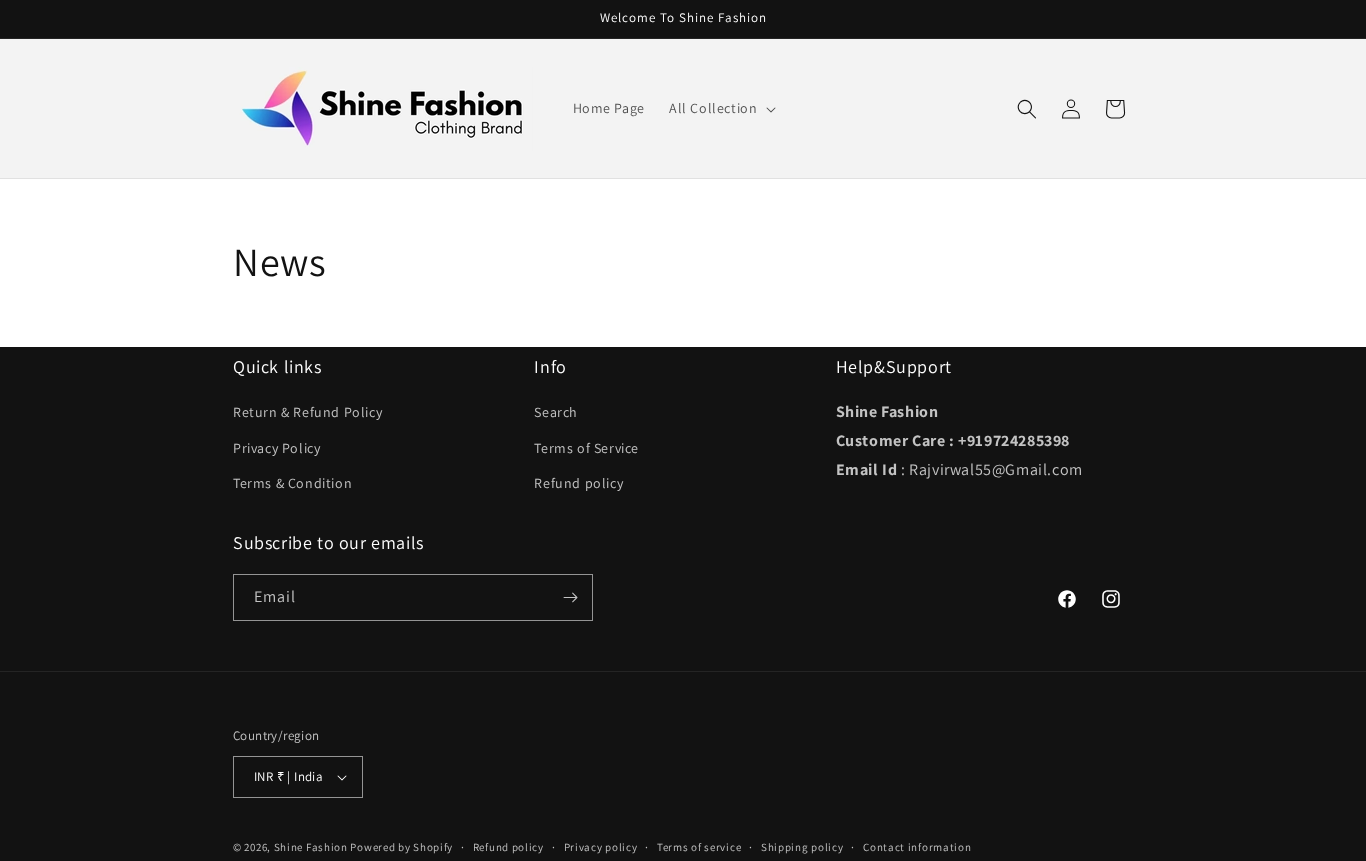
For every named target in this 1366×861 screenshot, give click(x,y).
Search (556, 412)
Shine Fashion (311, 847)
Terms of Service (586, 448)
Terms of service (699, 847)
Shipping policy (802, 847)
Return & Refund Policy (307, 412)
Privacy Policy (276, 448)
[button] (720, 108)
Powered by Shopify (401, 847)
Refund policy (578, 483)
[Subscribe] (570, 597)
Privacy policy (601, 847)
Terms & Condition (292, 483)
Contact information (917, 847)
